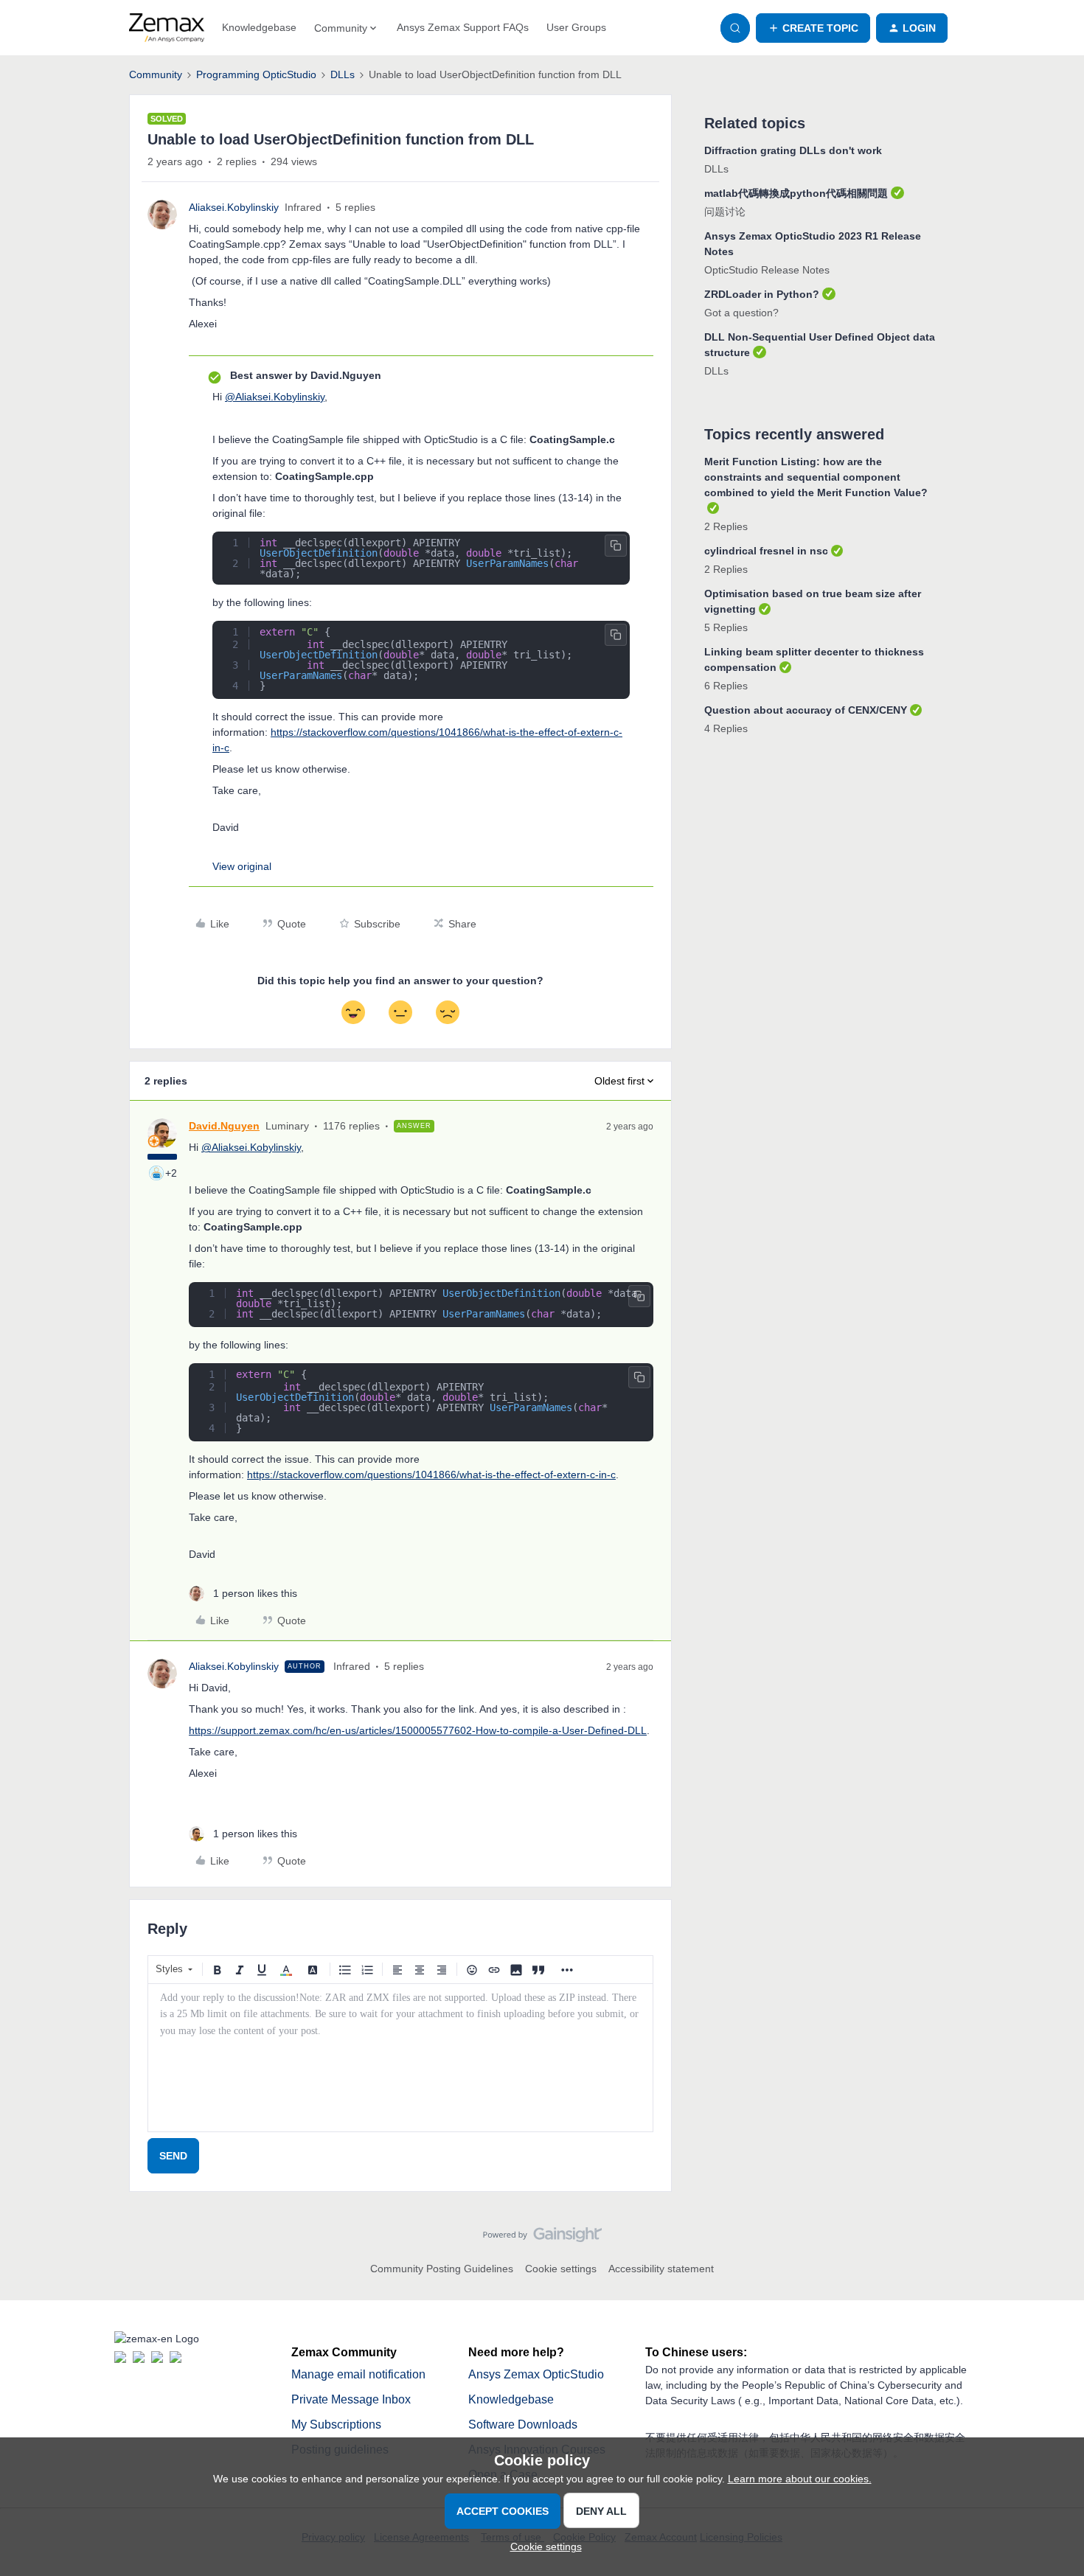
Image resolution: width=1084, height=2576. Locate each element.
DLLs (343, 74)
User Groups (576, 27)
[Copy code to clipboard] (616, 546)
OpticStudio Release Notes (767, 270)
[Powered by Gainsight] (542, 2238)
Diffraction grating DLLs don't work (793, 150)
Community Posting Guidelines (442, 2269)
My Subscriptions (336, 2424)
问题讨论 (725, 212)
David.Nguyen (224, 1126)
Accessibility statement (661, 2269)
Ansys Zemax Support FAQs (463, 27)
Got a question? (741, 313)
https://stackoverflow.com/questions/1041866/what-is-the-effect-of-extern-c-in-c (431, 1475)
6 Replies (726, 686)
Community (156, 74)
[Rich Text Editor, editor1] (400, 2058)
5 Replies (726, 627)
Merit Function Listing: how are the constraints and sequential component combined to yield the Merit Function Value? (816, 477)
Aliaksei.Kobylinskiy (234, 207)
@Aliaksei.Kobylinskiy (275, 397)
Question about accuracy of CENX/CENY (806, 710)
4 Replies (726, 728)
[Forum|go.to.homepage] (167, 28)
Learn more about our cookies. (800, 2479)
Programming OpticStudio (256, 74)
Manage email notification (358, 2374)
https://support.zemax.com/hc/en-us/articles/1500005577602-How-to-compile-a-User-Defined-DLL (418, 1730)
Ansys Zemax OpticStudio (536, 2374)
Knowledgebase (259, 27)
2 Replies (726, 526)
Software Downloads (523, 2424)
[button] (813, 28)
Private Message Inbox (351, 2399)
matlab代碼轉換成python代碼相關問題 (796, 193)
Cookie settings (561, 2269)
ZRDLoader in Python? (762, 294)
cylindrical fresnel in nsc (766, 551)
